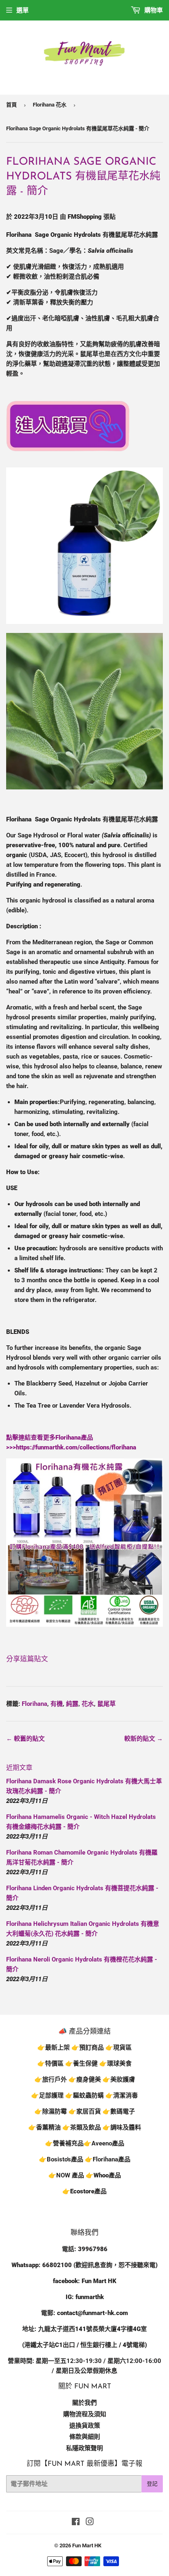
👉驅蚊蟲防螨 (84, 2095)
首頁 (11, 105)
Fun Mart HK (87, 2545)
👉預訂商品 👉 (92, 2048)
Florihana (34, 1704)
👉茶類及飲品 (82, 2127)
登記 (152, 2484)
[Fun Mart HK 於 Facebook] (76, 2523)
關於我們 (84, 2403)
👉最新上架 (54, 2048)
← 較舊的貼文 (25, 1739)
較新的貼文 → (144, 1739)
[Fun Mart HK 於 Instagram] (90, 2523)
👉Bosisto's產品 (62, 2159)
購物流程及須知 (85, 2414)
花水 (88, 1704)
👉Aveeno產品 (104, 2143)
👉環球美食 (115, 2064)
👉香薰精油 (45, 2127)
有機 (57, 1704)
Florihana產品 (112, 2159)
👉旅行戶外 (51, 2079)
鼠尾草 (106, 1704)
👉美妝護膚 (119, 2079)
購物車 (153, 10)
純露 (72, 1704)
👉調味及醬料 (122, 2127)
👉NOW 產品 (66, 2175)
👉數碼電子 (119, 2111)
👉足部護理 (47, 2095)
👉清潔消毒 (122, 2095)
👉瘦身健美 (85, 2079)
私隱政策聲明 (84, 2448)
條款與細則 (85, 2437)
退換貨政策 (85, 2426)
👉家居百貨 (85, 2111)
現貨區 (122, 2048)
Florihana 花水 (50, 105)
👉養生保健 (81, 2064)
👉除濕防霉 (51, 2111)
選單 (23, 10)
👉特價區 (51, 2064)
